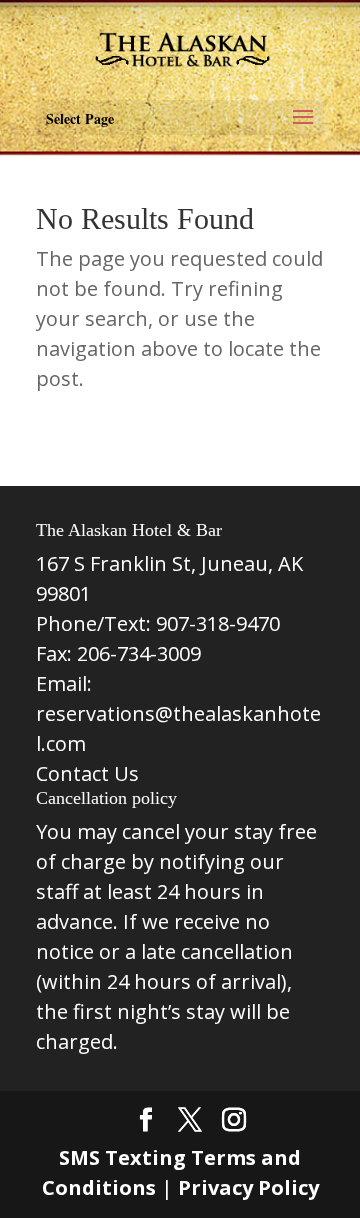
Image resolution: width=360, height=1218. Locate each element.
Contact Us (87, 773)
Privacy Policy (248, 1187)
